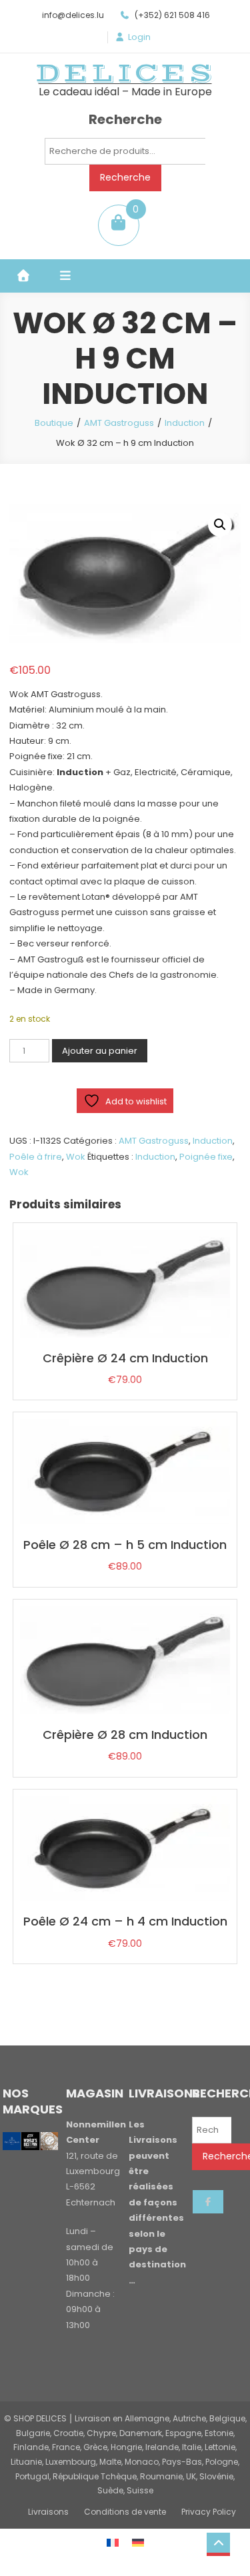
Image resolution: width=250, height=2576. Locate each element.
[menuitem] (113, 2542)
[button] (220, 525)
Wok (76, 1157)
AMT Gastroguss (119, 423)
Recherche (125, 177)
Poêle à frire (36, 1157)
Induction (185, 423)
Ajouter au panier (100, 1051)
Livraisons (48, 2512)
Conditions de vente (125, 2512)
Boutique (54, 423)
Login (139, 37)
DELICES (125, 73)
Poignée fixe (206, 1157)
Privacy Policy (209, 2512)
